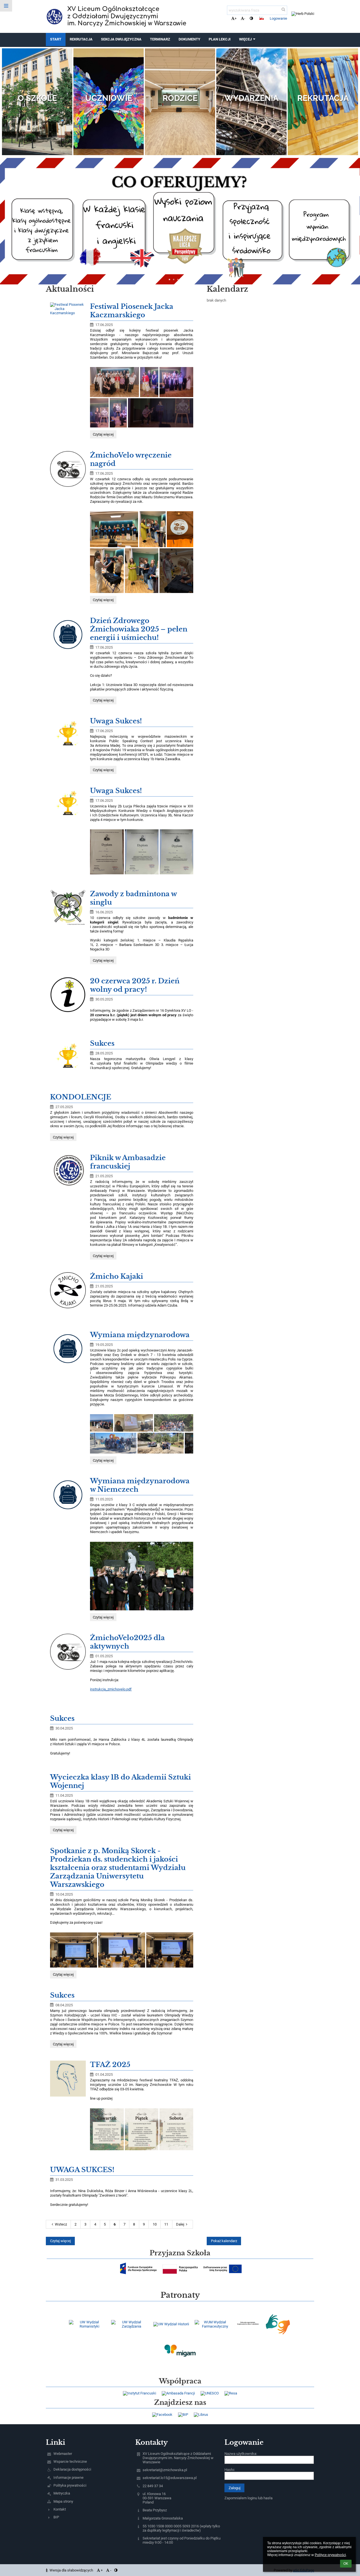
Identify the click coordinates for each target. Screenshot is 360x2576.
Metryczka (62, 2493)
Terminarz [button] (160, 39)
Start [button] (56, 39)
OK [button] (346, 2564)
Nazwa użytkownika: (241, 2454)
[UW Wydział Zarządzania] (129, 2324)
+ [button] (236, 18)
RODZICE (180, 98)
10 (155, 2224)
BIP (56, 2517)
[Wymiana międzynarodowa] (68, 1349)
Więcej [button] (245, 39)
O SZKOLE (37, 98)
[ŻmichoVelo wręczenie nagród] (68, 469)
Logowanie (278, 18)
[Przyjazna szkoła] (138, 2268)
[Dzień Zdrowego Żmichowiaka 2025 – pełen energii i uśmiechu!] (68, 634)
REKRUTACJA (323, 98)
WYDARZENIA (251, 98)
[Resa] (231, 2393)
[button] (251, 18)
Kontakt (60, 2509)
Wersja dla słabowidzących (71, 2570)
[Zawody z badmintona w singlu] (68, 908)
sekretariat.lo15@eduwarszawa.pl (170, 2478)
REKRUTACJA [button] (81, 39)
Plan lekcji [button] (220, 39)
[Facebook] (162, 2415)
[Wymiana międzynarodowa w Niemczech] (68, 1495)
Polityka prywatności (70, 2485)
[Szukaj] (283, 9)
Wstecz (61, 2224)
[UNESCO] (210, 2393)
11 (166, 2224)
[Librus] (201, 2415)
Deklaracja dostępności (72, 2469)
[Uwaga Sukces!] (68, 735)
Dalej (180, 2224)
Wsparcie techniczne (70, 2461)
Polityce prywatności (330, 2555)
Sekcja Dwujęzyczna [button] (121, 39)
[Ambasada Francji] (178, 2393)
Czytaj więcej (104, 435)
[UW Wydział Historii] (171, 2324)
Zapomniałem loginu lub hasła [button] (248, 2498)
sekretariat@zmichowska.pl (165, 2470)
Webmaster (63, 2454)
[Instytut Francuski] (139, 2393)
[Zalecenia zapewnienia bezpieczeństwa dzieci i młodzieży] (248, 2324)
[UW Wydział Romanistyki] (87, 2324)
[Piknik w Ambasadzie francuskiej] (68, 1172)
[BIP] (183, 2415)
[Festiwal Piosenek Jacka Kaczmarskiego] (68, 309)
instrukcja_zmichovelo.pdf (111, 1689)
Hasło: (230, 2470)
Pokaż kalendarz (224, 2241)
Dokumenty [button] (189, 39)
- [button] (245, 18)
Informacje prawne (68, 2477)
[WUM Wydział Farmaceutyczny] (213, 2324)
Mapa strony (63, 2501)
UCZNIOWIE (109, 98)
